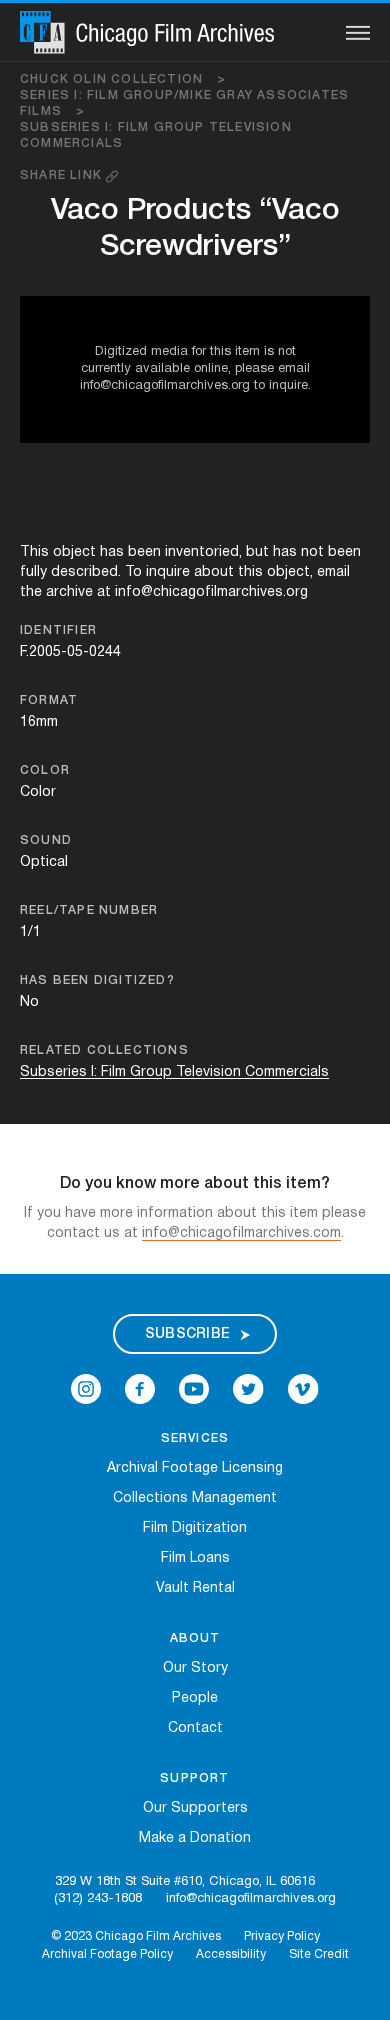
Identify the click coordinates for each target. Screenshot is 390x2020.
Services (195, 1438)
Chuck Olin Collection (123, 79)
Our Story (195, 1668)
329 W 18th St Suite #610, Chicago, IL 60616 (185, 1882)
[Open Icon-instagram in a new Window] (86, 1389)
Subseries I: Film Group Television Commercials (156, 135)
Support (194, 1778)
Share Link (63, 175)
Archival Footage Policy (107, 1954)
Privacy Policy (282, 1936)
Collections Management (195, 1498)
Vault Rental (195, 1588)
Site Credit (319, 1954)
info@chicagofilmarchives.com (241, 1233)
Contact (195, 1728)
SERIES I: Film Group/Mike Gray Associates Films (184, 103)
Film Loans (195, 1558)
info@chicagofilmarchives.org (251, 1899)
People (195, 1698)
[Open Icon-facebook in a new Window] (140, 1389)
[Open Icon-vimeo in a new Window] (303, 1389)
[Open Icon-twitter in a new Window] (248, 1389)
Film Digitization (195, 1528)
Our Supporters (195, 1808)
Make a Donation (195, 1838)
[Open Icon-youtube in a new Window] (194, 1389)
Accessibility (231, 1954)
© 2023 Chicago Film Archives (136, 1936)
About (195, 1638)
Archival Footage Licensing (195, 1468)
